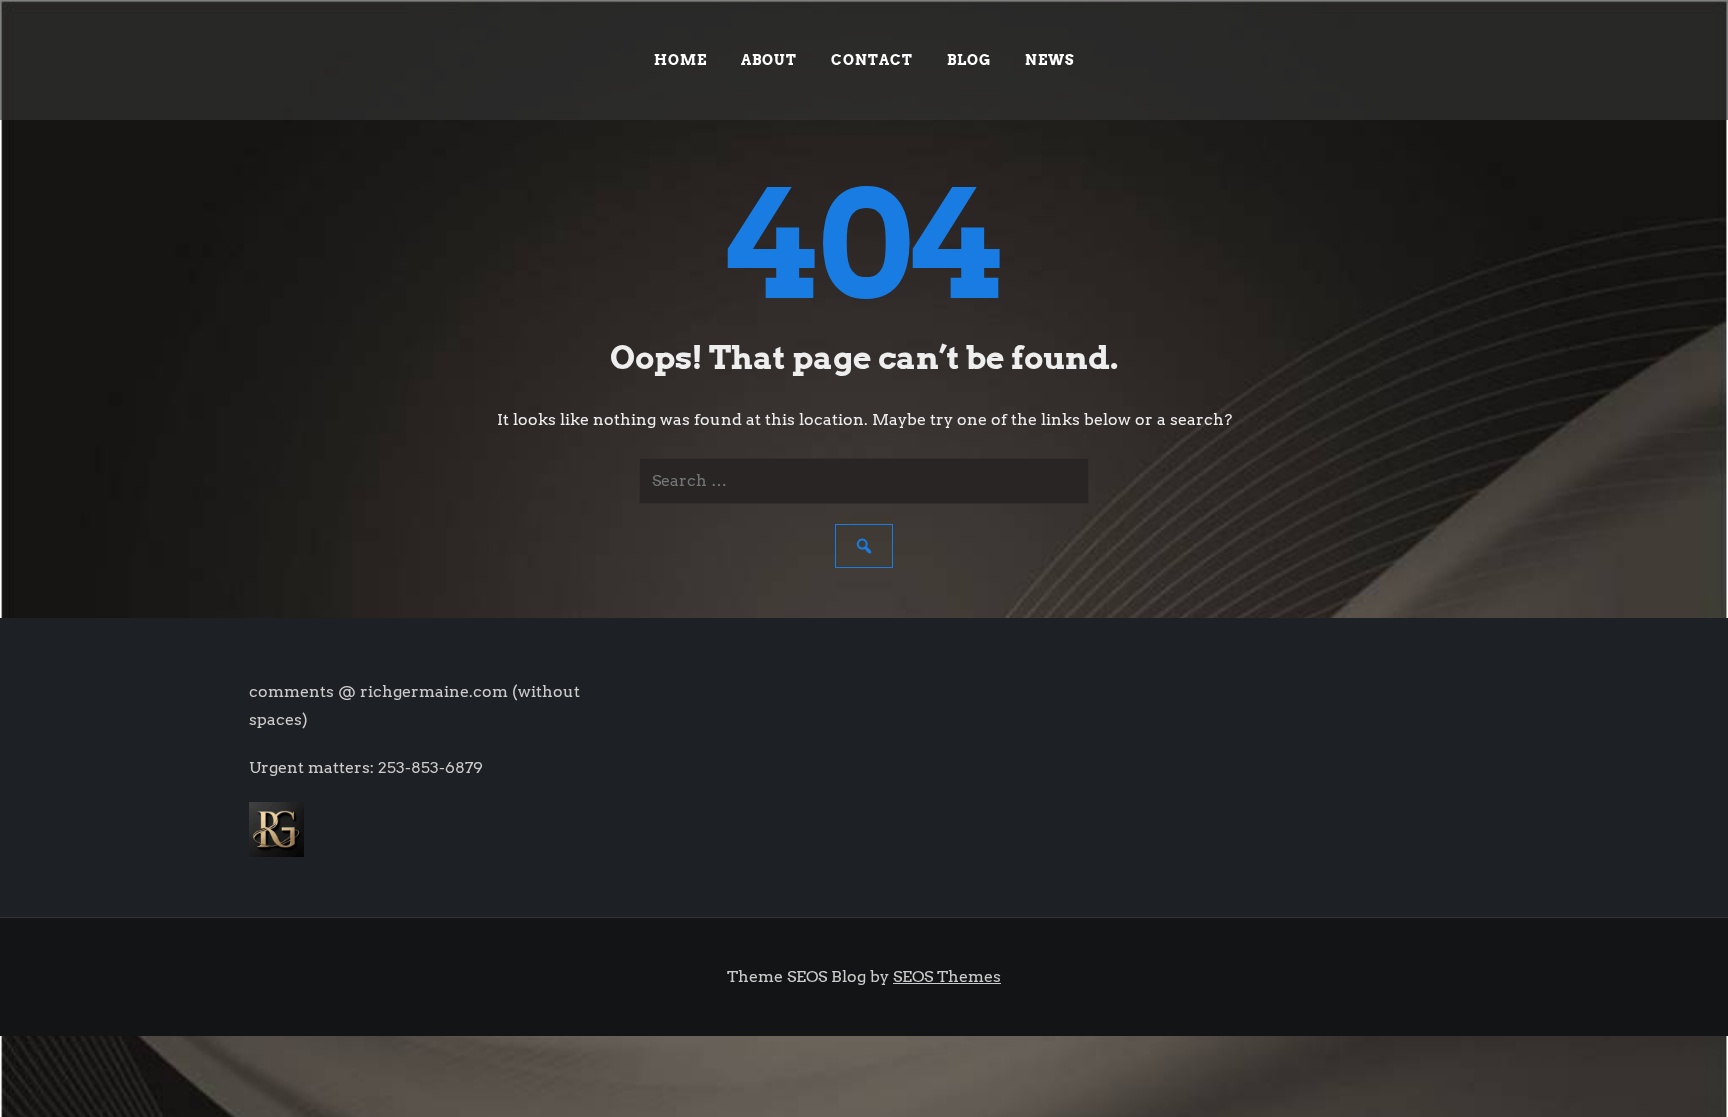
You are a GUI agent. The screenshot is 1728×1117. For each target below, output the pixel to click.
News (1050, 60)
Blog (969, 60)
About (769, 60)
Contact (872, 60)
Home (680, 60)
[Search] (864, 546)
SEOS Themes (947, 976)
